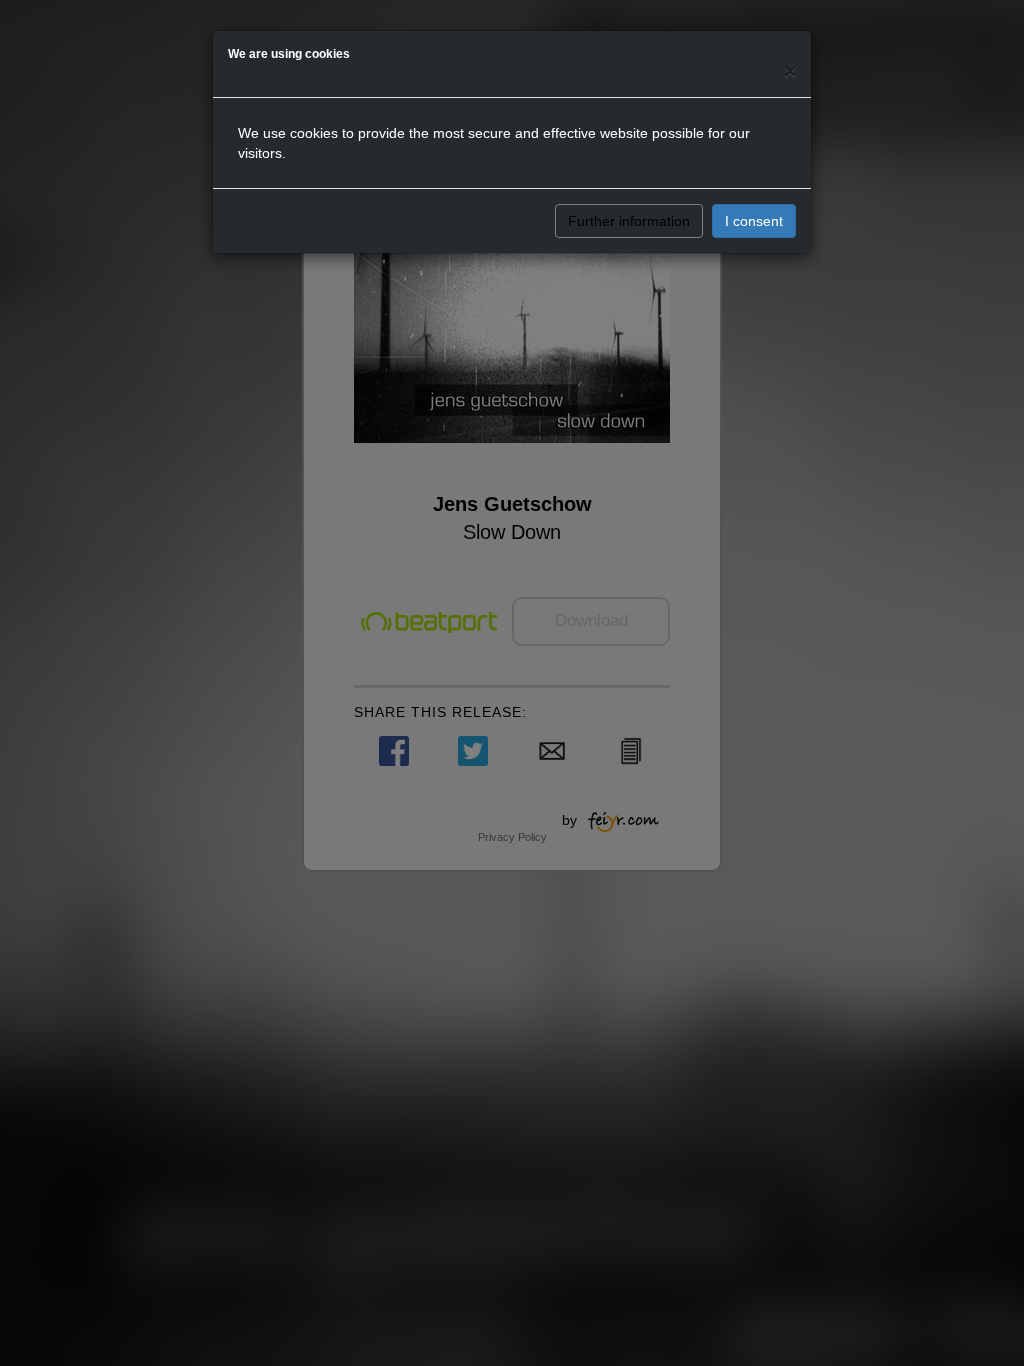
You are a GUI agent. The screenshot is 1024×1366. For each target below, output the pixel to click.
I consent (754, 221)
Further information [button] (629, 221)
